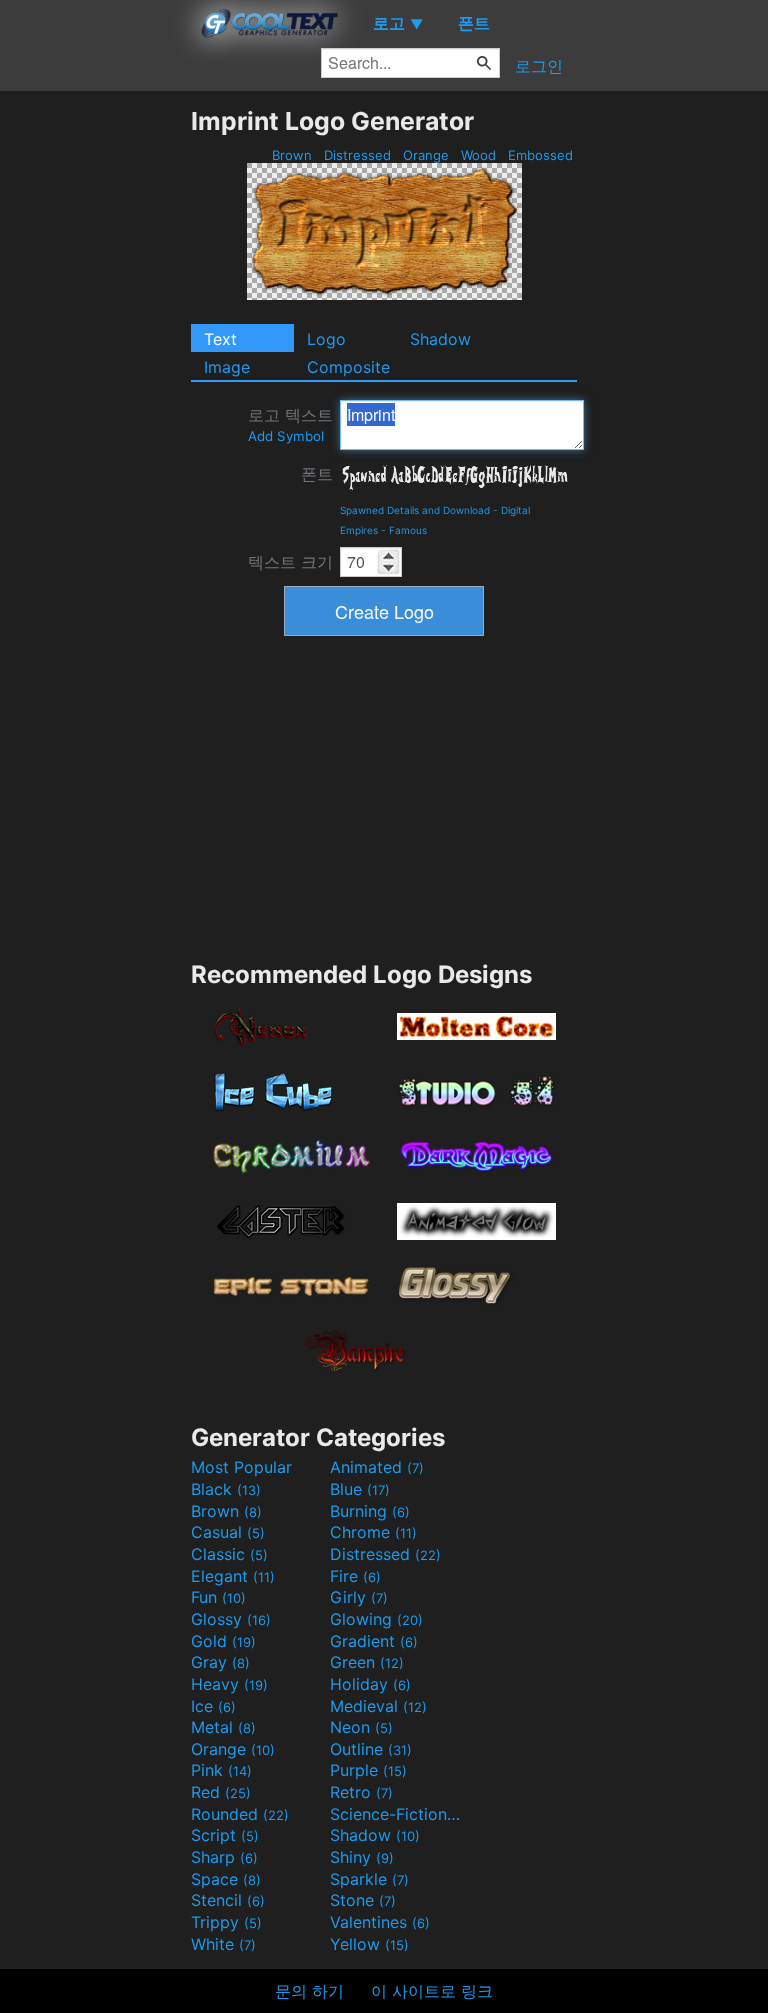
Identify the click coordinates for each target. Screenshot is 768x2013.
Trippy (226, 1922)
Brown (292, 155)
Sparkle (369, 1879)
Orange (426, 155)
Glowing (376, 1619)
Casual (228, 1532)
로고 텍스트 (290, 424)
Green (367, 1662)
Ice (213, 1706)
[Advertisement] (95, 406)
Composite (348, 367)
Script (225, 1835)
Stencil (228, 1900)
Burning (370, 1511)
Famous (408, 530)
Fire (355, 1576)
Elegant (233, 1576)
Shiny (362, 1857)
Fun (218, 1597)
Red (221, 1792)
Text (220, 339)
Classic (229, 1554)
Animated (377, 1467)
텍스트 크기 (290, 562)
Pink (221, 1770)
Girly (359, 1597)
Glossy (231, 1619)
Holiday (370, 1684)
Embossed (540, 155)
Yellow (369, 1944)
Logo (326, 339)
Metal (223, 1727)
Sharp (224, 1857)
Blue (360, 1489)
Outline (371, 1749)
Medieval (378, 1706)
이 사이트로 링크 (432, 1991)
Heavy (229, 1684)
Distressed (357, 155)
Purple (368, 1770)
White (223, 1944)
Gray (220, 1662)
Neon (361, 1727)
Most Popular (241, 1467)
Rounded (240, 1814)
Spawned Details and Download (415, 510)
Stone (363, 1900)
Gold (223, 1641)
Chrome (373, 1532)
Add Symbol (286, 436)
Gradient (374, 1641)
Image (227, 367)
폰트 (317, 474)
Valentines (380, 1922)
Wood (478, 155)
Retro (361, 1792)
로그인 (539, 66)
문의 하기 (309, 1991)
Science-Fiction (397, 1814)
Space (226, 1879)
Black (226, 1489)
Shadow (440, 339)
